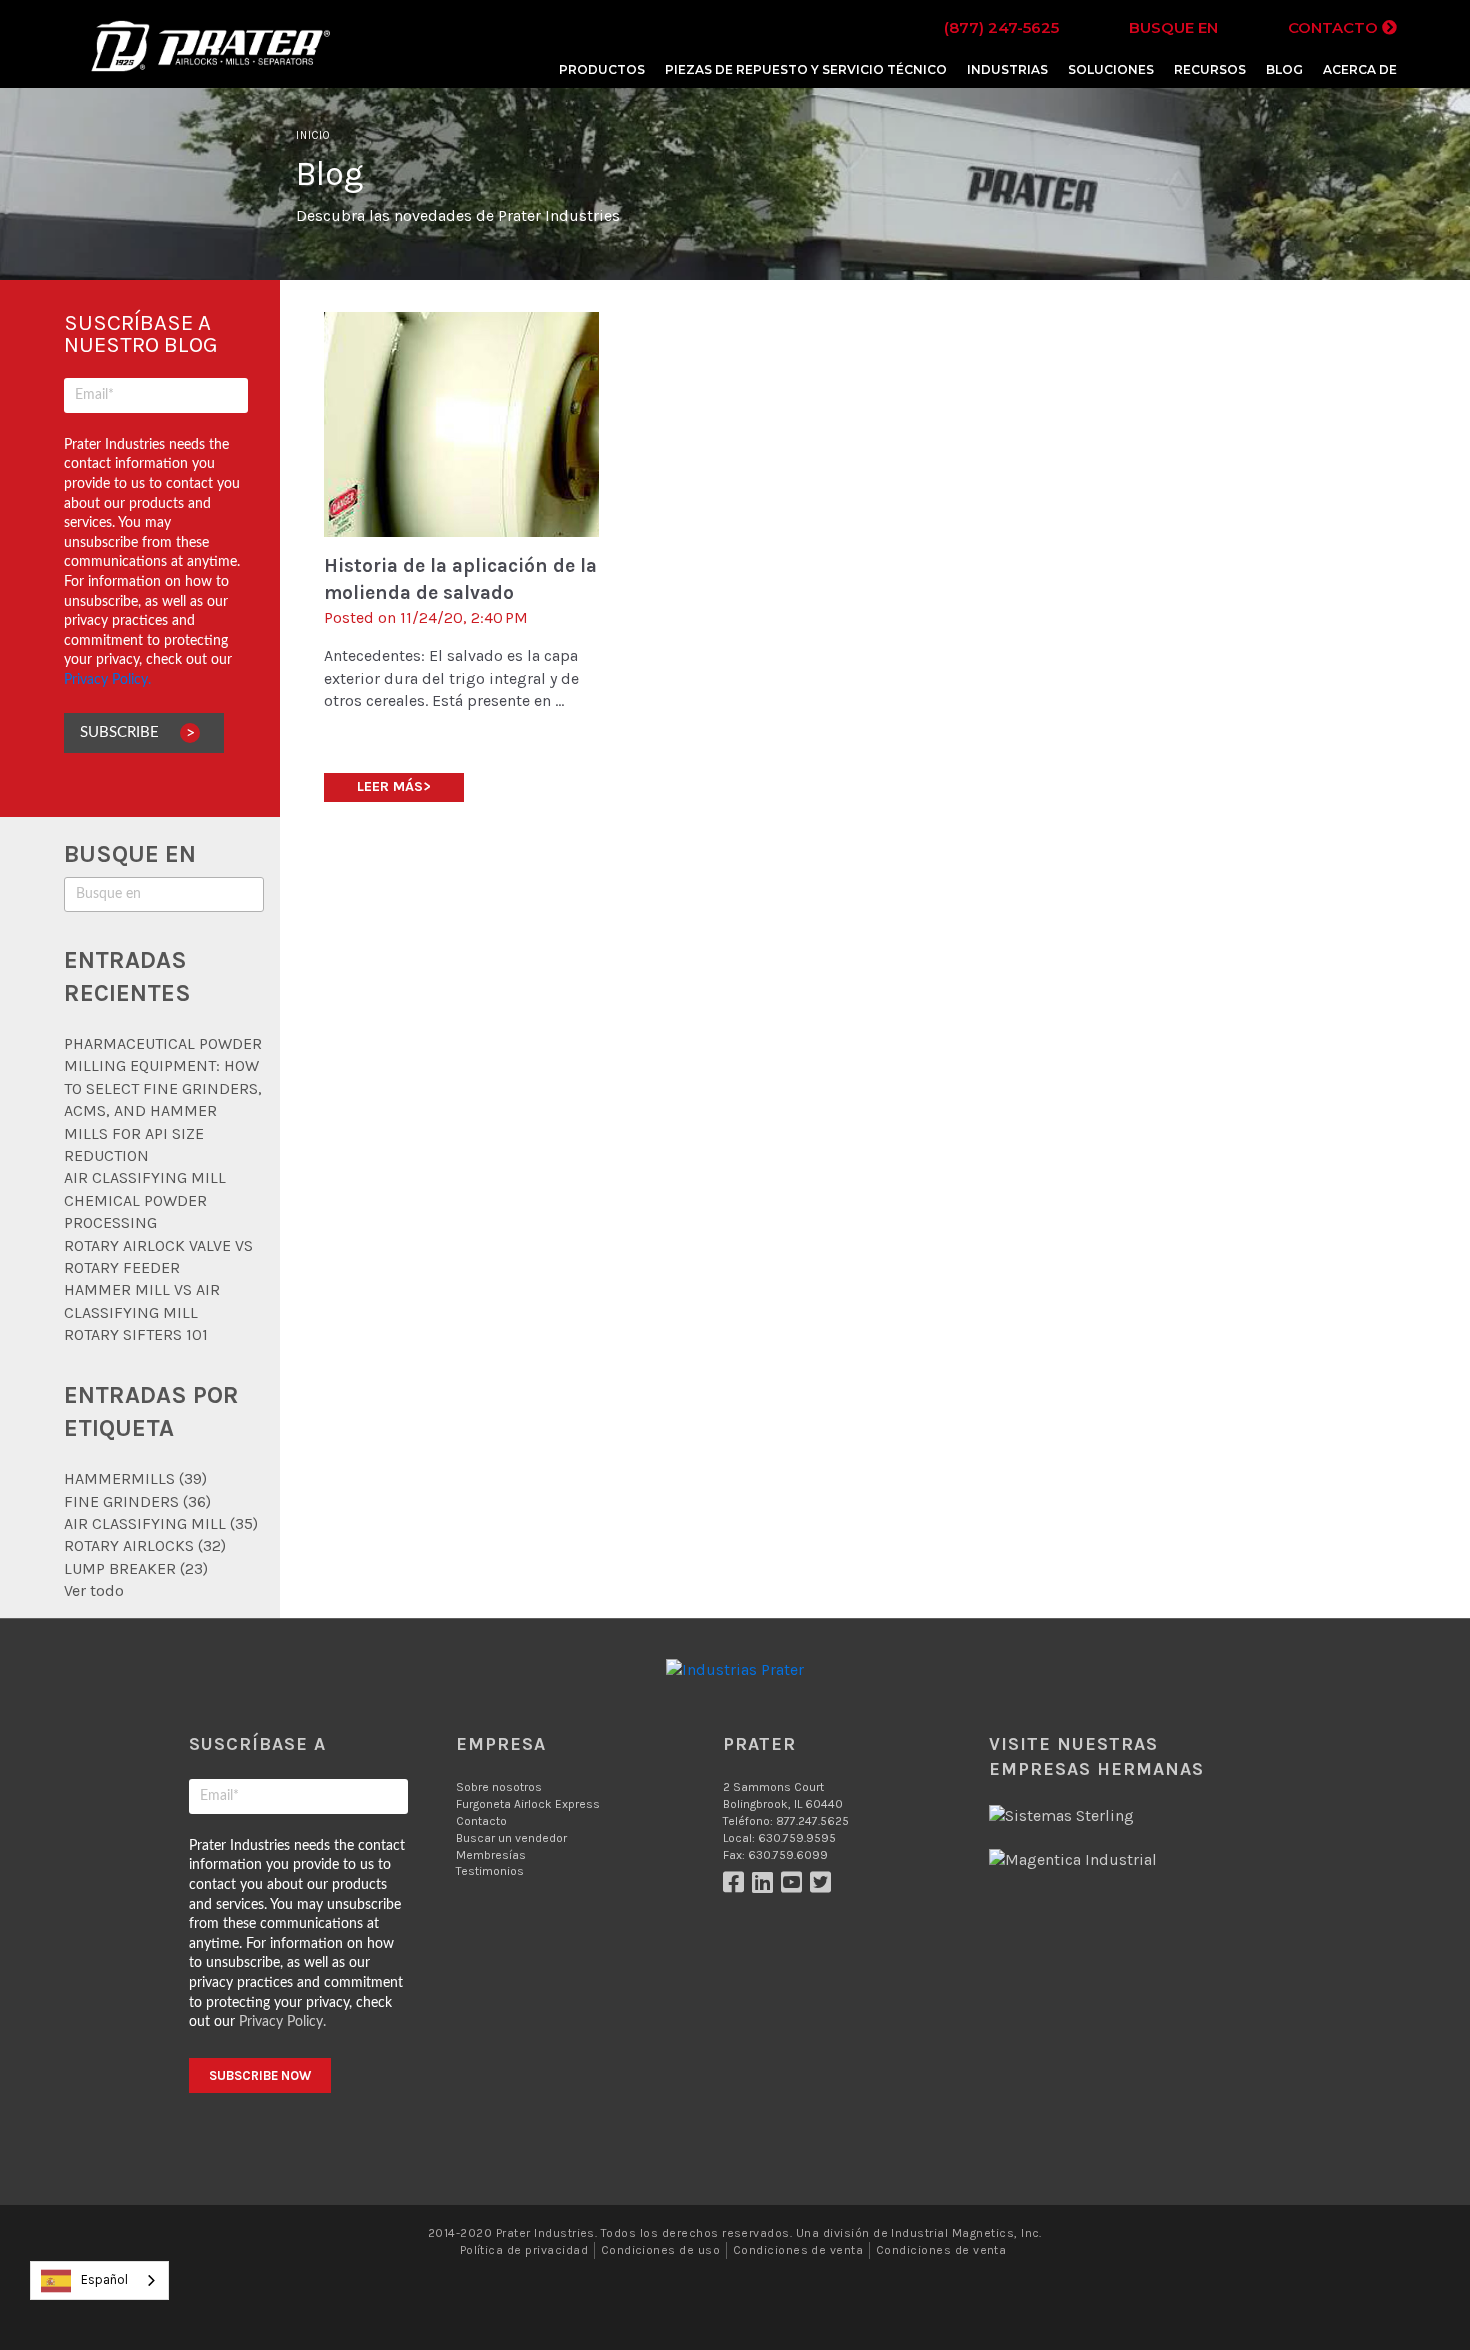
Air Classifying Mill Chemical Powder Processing (145, 1200)
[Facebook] (737, 1887)
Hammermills (135, 1478)
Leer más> (394, 786)
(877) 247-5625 (1001, 27)
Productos (602, 69)
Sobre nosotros (499, 1787)
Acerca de (1360, 69)
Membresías (491, 1855)
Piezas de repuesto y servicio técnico (806, 69)
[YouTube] (795, 1887)
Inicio (313, 135)
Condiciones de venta (798, 2250)
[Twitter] (823, 1887)
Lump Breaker (136, 1568)
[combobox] (99, 2280)
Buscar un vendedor (511, 1838)
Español (104, 2279)
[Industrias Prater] (210, 69)
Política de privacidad (524, 2250)
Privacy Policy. (107, 680)
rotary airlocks (145, 1545)
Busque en (1173, 27)
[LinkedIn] (766, 1887)
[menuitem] (602, 69)
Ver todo (94, 1590)
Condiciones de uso (661, 2250)
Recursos (1210, 69)
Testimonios (490, 1871)
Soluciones (1111, 69)
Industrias (1007, 69)
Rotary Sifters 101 (136, 1334)
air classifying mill (161, 1523)
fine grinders (137, 1501)
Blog (1284, 69)
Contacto (1335, 27)
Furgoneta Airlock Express (528, 1804)
